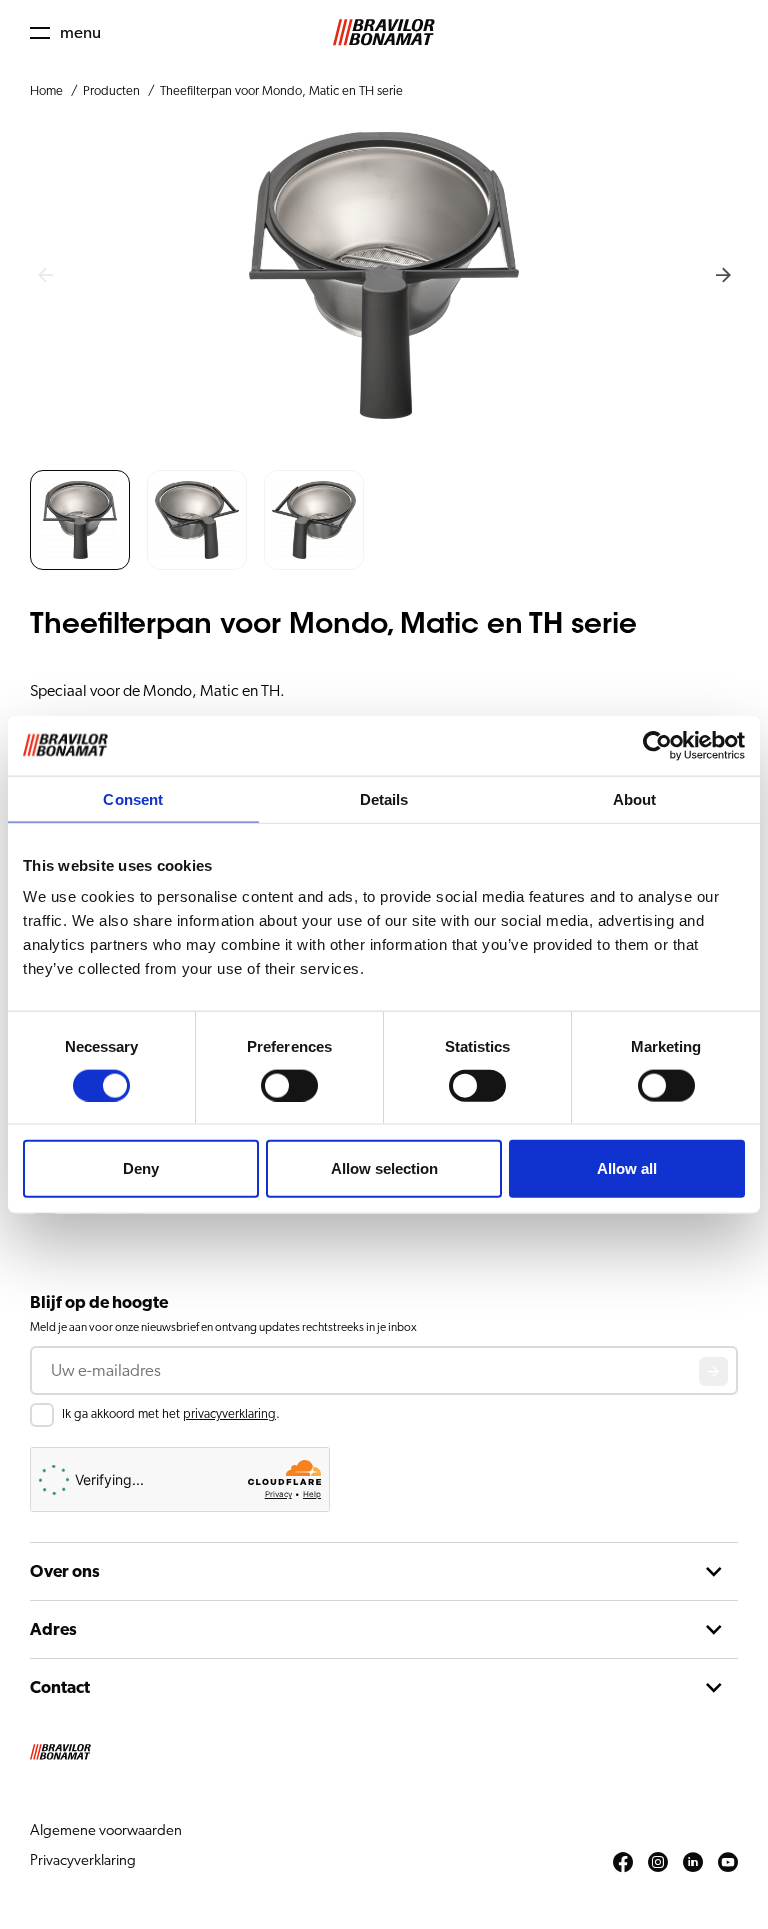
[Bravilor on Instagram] (658, 1863)
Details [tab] (384, 798)
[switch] (289, 1085)
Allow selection (384, 1168)
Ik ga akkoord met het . (171, 1414)
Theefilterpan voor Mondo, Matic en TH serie (281, 91)
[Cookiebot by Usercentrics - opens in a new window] (657, 745)
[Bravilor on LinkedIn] (693, 1863)
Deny (141, 1168)
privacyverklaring (229, 1414)
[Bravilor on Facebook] (623, 1863)
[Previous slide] (45, 276)
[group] (80, 520)
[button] (65, 32)
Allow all (627, 1168)
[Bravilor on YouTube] (728, 1863)
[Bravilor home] (384, 32)
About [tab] (635, 798)
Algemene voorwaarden (106, 1830)
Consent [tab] (133, 798)
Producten (111, 91)
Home (46, 91)
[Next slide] (723, 276)
